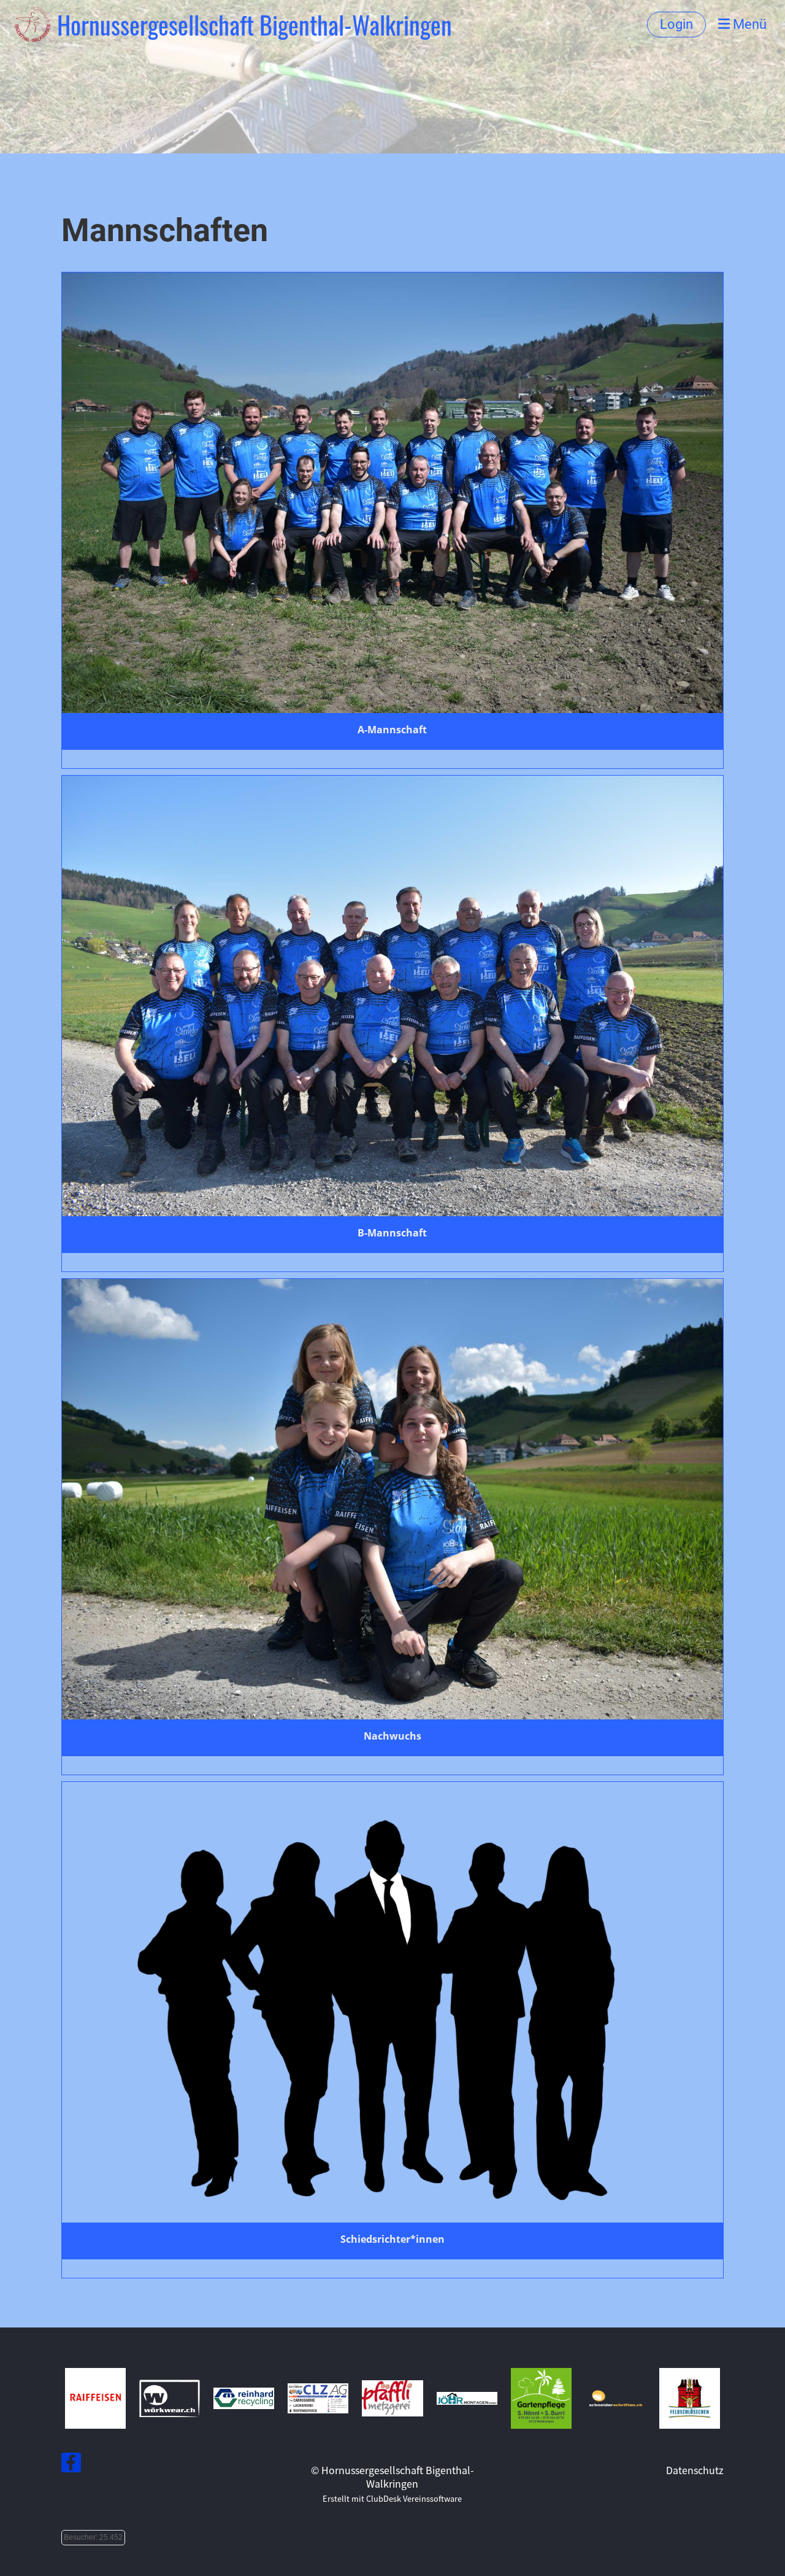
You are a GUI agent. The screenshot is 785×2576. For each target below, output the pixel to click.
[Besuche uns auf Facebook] (71, 2464)
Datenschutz (695, 2470)
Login (676, 24)
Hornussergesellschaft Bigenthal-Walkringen (255, 25)
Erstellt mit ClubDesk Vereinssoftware (392, 2498)
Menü (748, 24)
